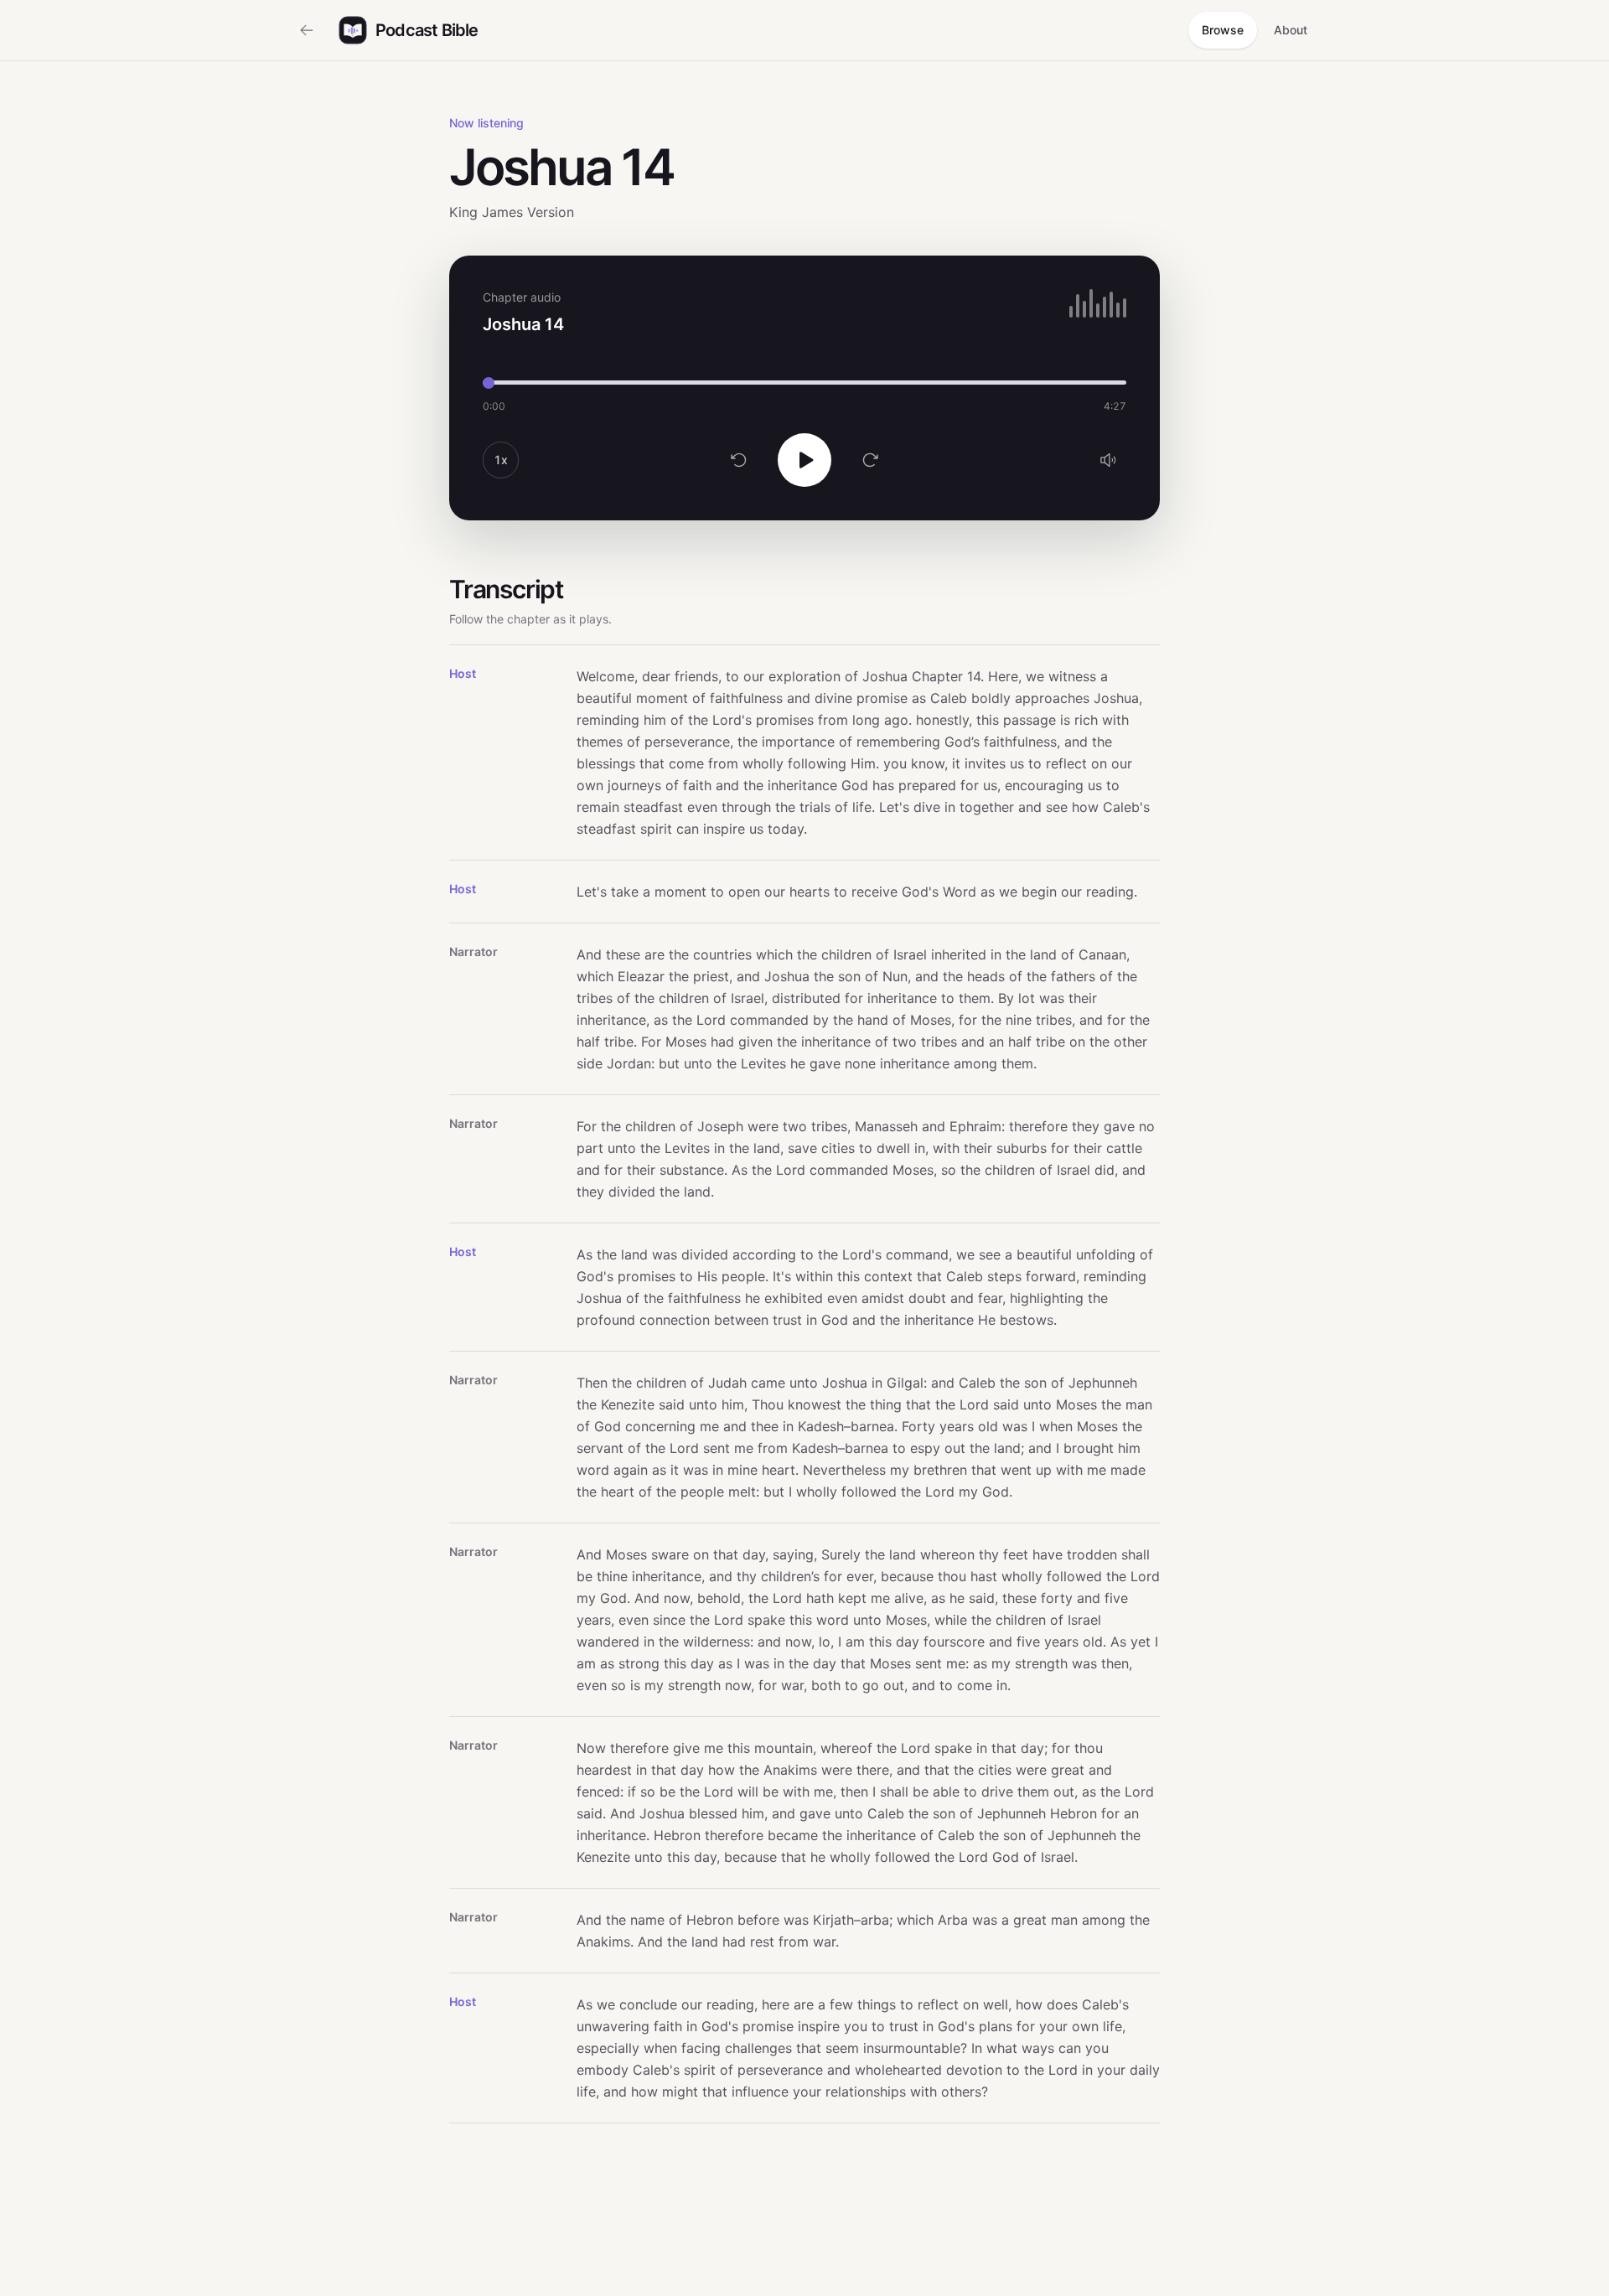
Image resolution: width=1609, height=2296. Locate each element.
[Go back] (307, 30)
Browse (1223, 30)
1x (501, 460)
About (1291, 30)
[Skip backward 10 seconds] (739, 460)
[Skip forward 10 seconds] (870, 460)
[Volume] (1108, 460)
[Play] (804, 460)
